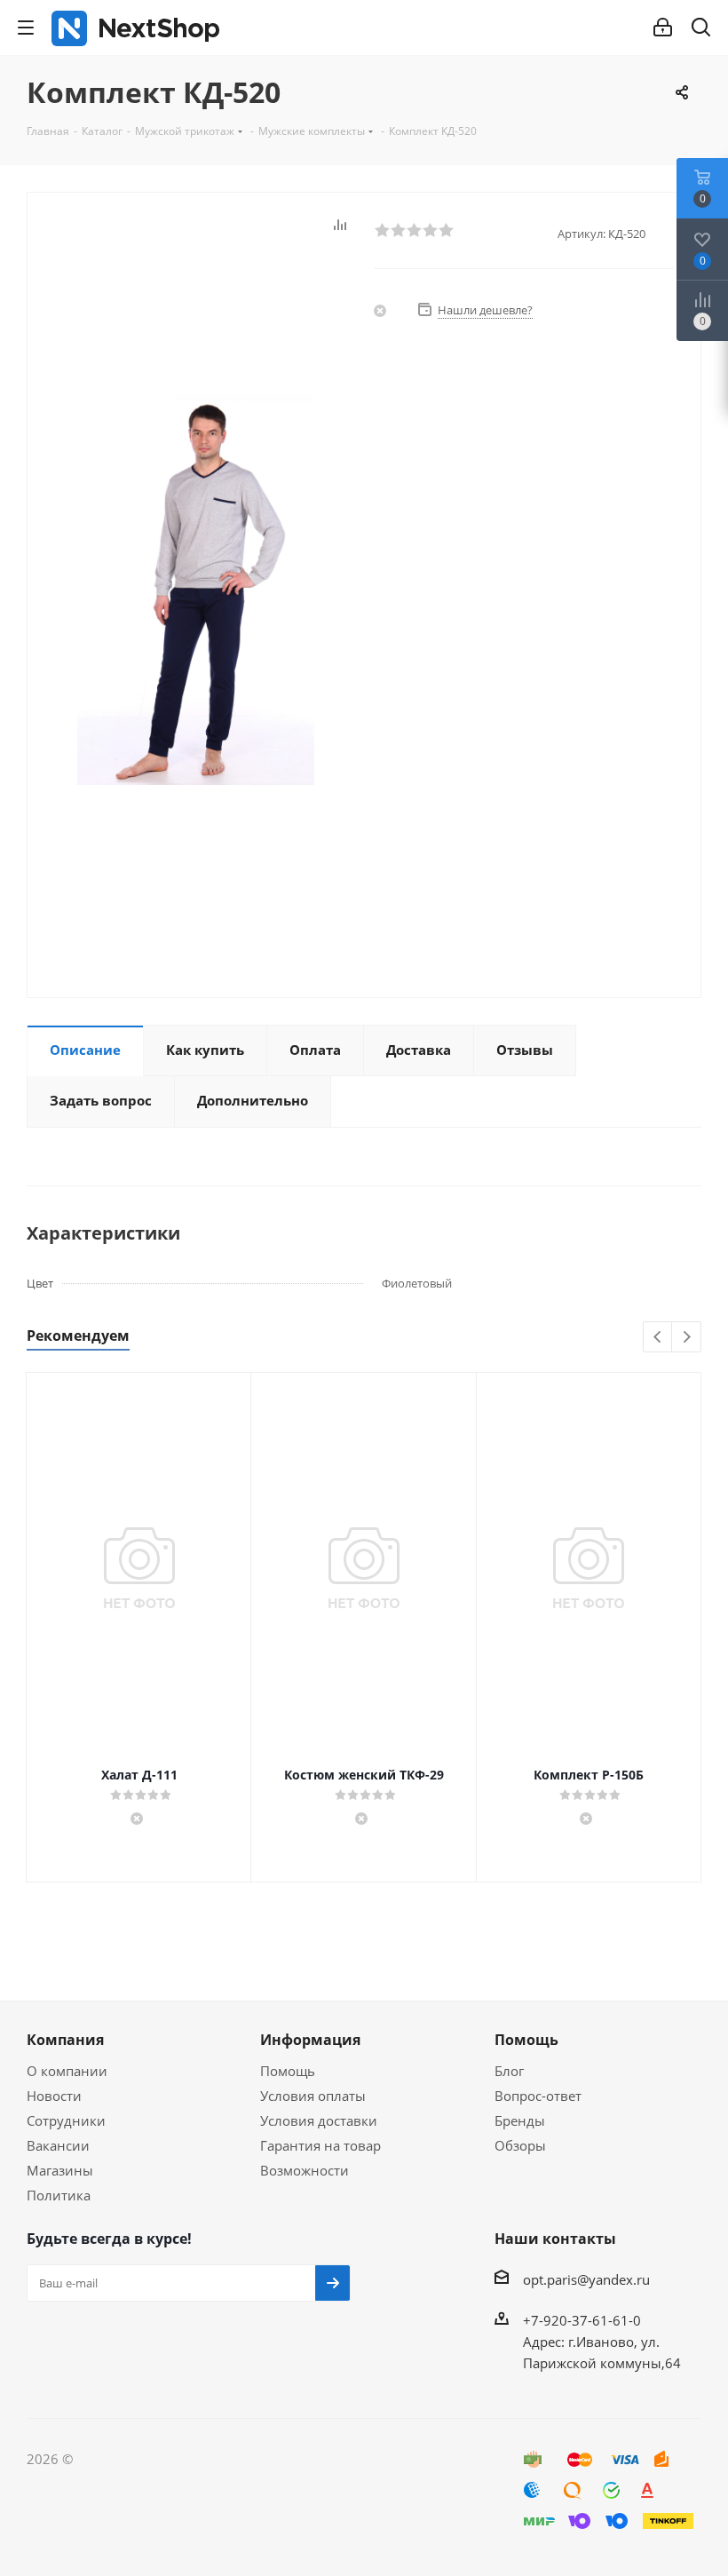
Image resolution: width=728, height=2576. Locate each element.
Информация (310, 2040)
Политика (59, 2195)
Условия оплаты (313, 2096)
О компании (67, 2071)
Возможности (305, 2170)
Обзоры (520, 2145)
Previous (658, 1338)
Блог (509, 2071)
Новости (54, 2096)
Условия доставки (319, 2120)
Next (687, 1338)
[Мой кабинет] (663, 28)
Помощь (288, 2071)
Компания (65, 2040)
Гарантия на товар (320, 2145)
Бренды (520, 2120)
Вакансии (58, 2145)
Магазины (60, 2170)
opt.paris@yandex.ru (586, 2279)
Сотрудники (66, 2120)
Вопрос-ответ (538, 2096)
